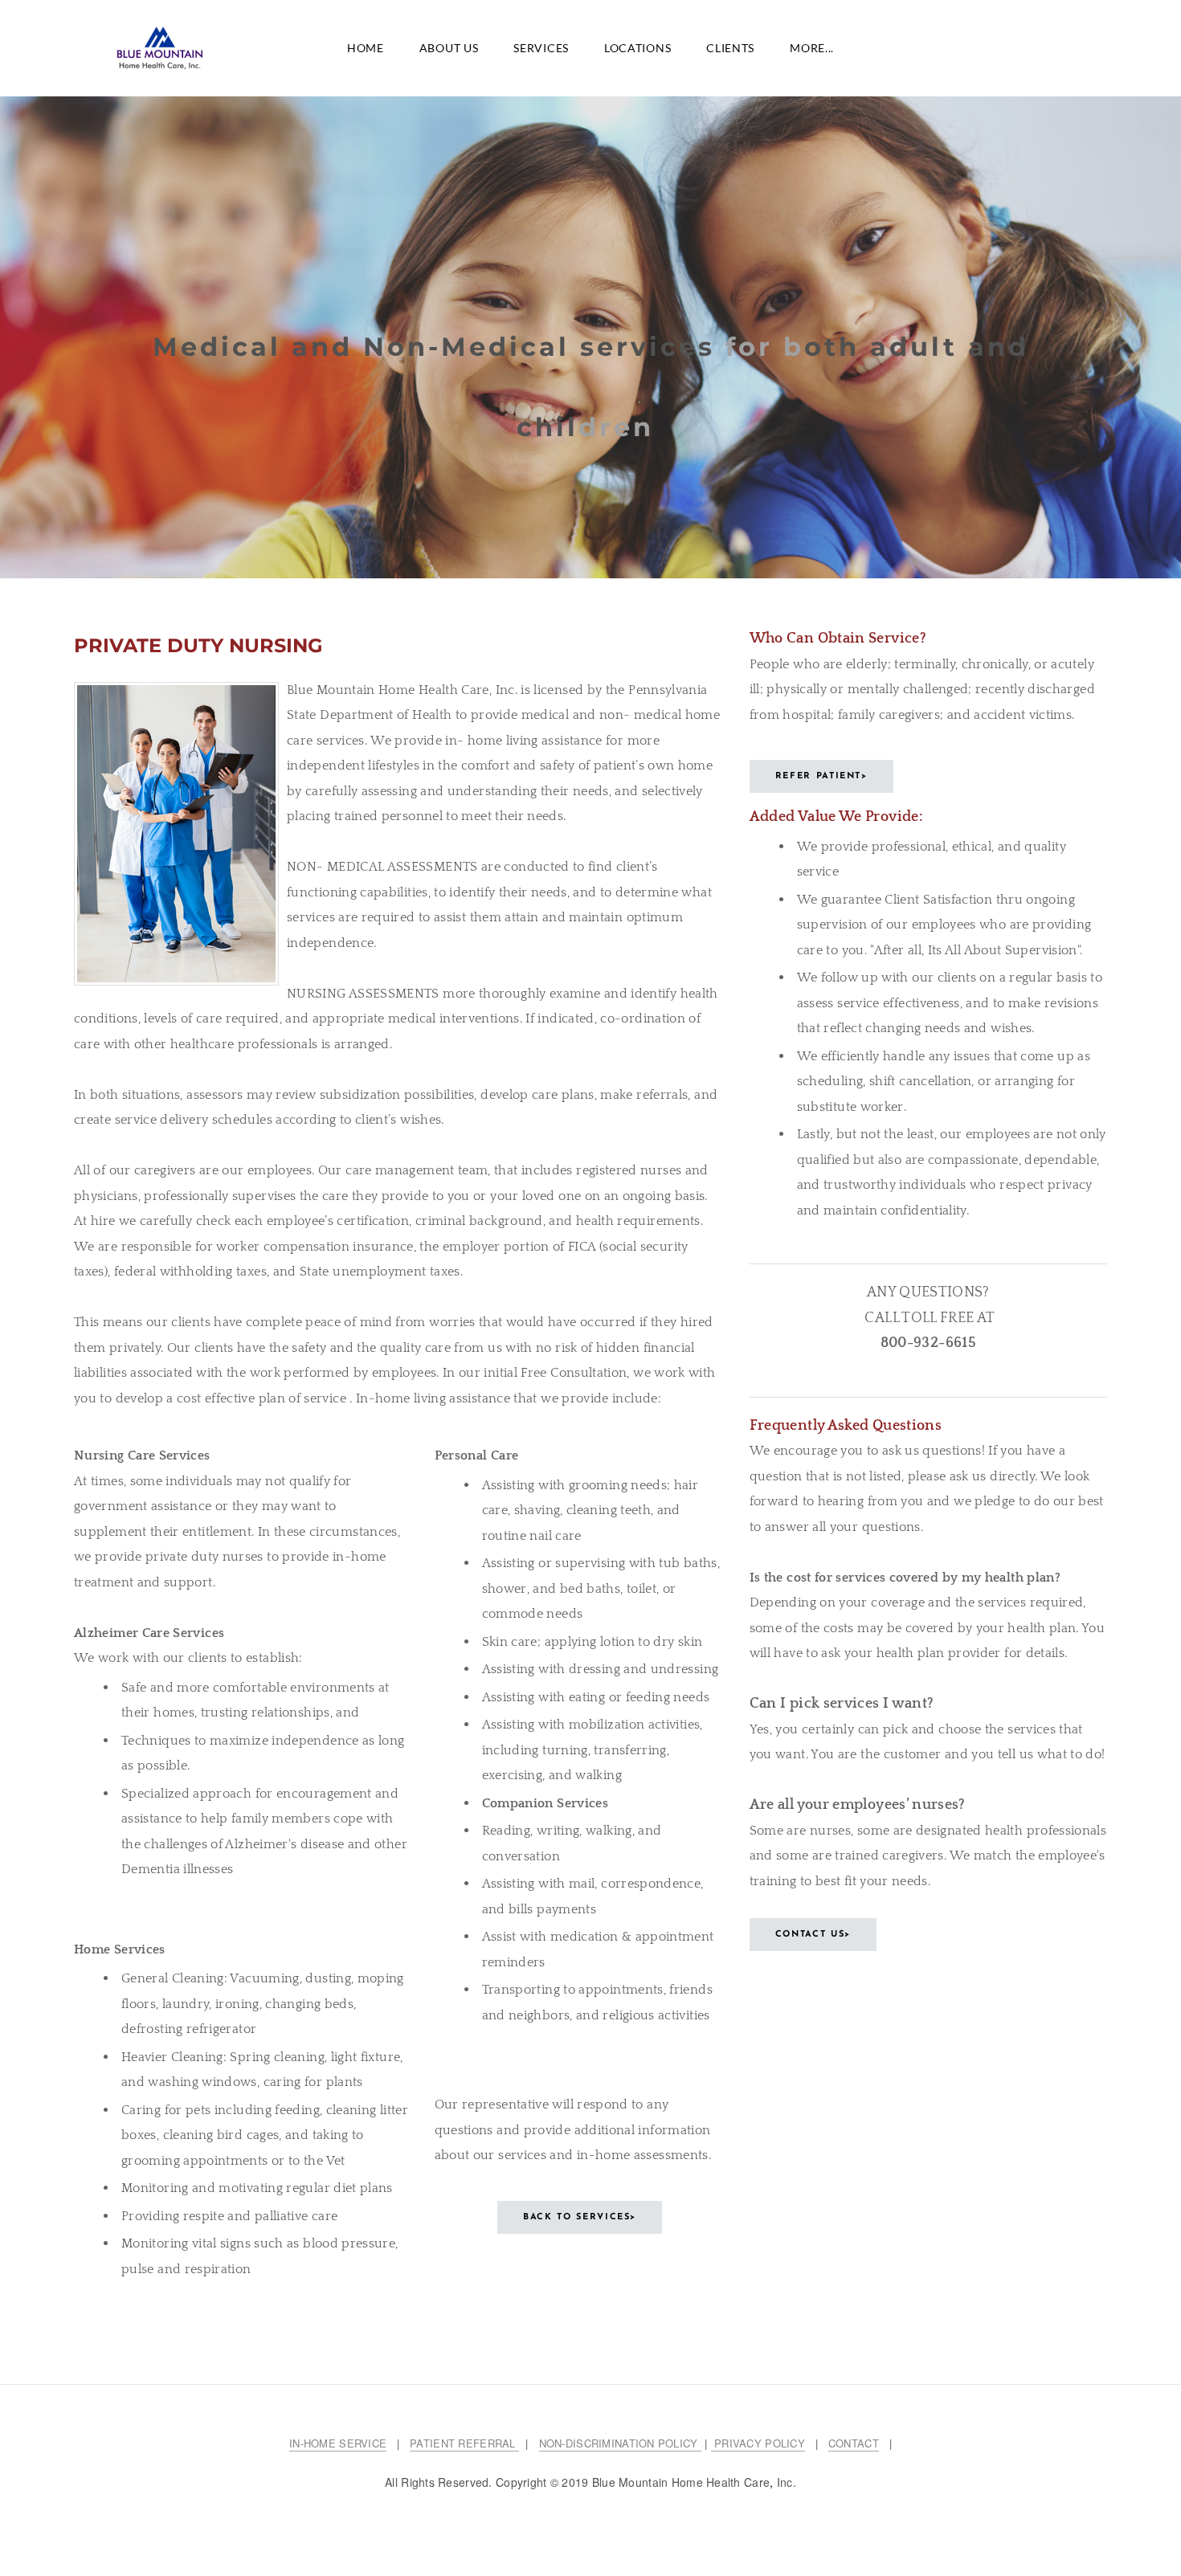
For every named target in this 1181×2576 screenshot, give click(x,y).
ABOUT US (449, 48)
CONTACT (854, 2443)
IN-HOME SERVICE (338, 2443)
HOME (366, 48)
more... (812, 48)
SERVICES (541, 48)
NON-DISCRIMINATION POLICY (620, 2443)
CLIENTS (730, 48)
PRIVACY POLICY (758, 2443)
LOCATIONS (637, 48)
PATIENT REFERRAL (464, 2443)
